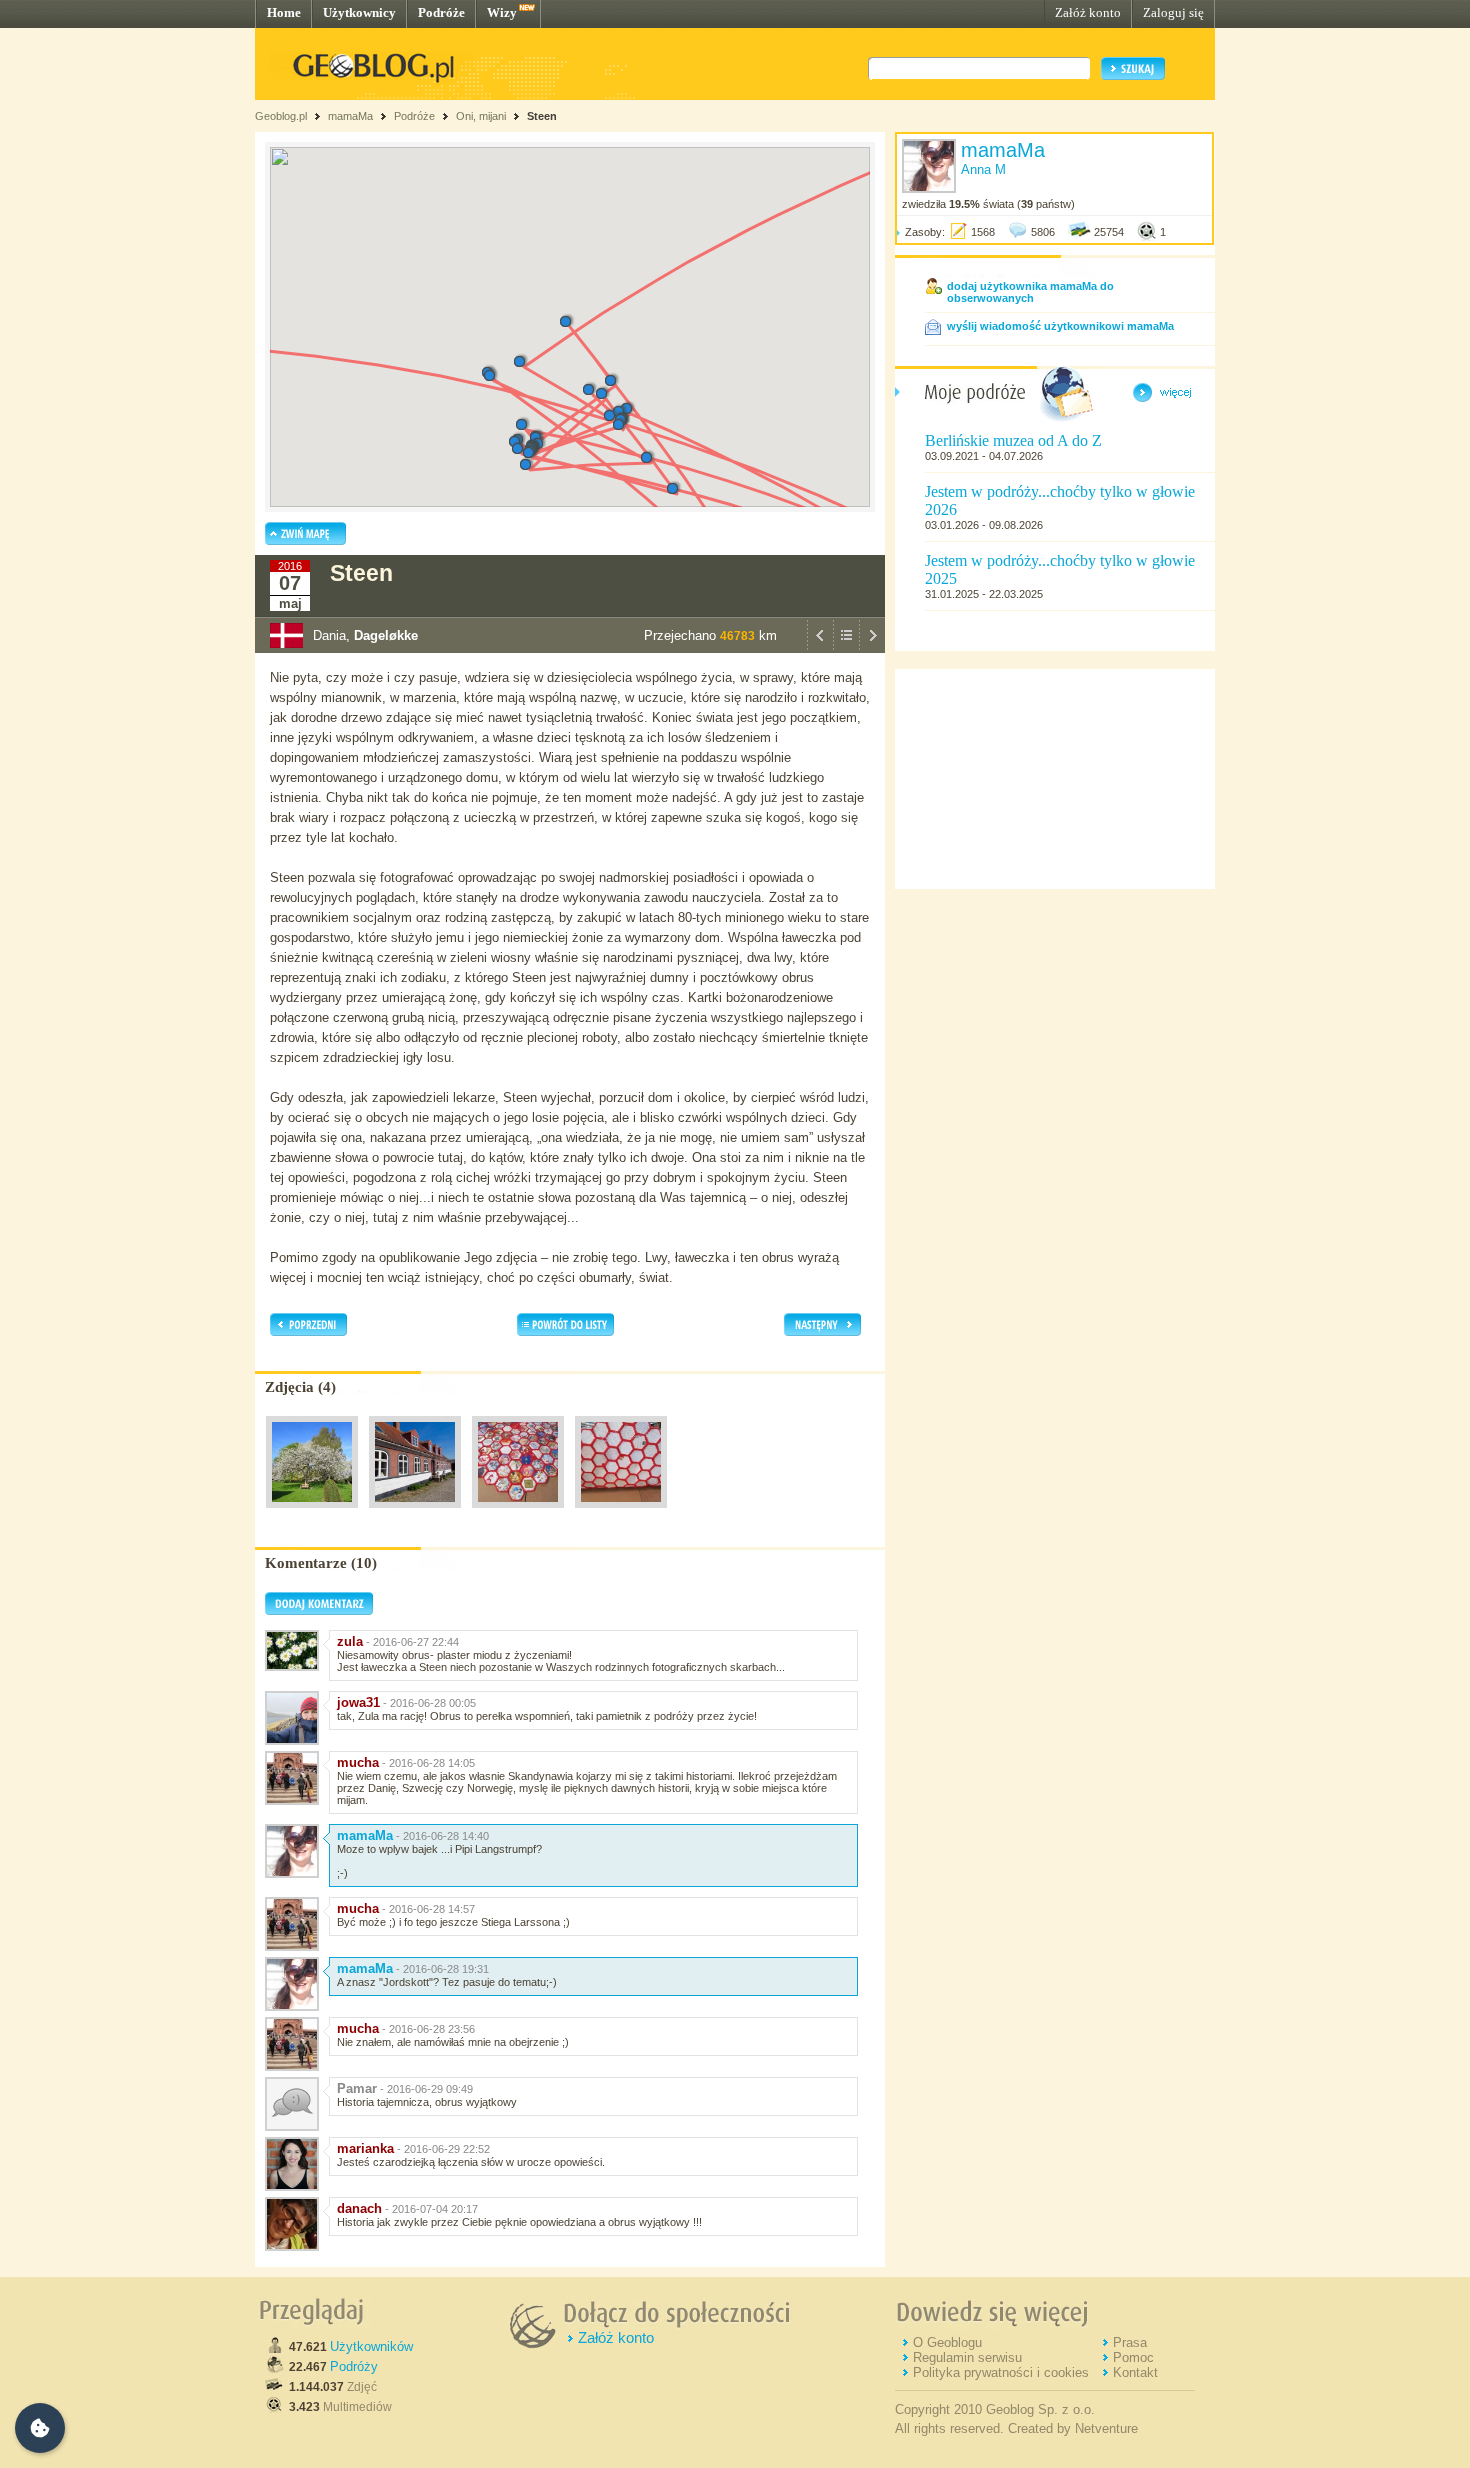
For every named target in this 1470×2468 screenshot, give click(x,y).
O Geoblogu (947, 2342)
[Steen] (312, 1513)
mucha (358, 1762)
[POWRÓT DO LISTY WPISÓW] (846, 648)
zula (350, 1641)
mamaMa (350, 116)
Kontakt (1135, 2372)
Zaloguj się (1173, 12)
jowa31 (358, 1702)
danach (359, 2208)
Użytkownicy (359, 12)
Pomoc (1133, 2357)
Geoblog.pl (281, 116)
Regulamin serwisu (967, 2357)
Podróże (441, 12)
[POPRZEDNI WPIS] (820, 648)
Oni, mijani (481, 116)
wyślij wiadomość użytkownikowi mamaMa (1060, 326)
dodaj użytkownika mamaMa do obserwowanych (1030, 292)
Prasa (1130, 2342)
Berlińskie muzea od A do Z (1013, 440)
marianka (365, 2148)
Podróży (354, 2366)
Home (284, 12)
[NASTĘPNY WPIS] (872, 648)
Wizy (502, 12)
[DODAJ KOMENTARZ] (319, 1611)
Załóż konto (1088, 12)
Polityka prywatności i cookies (1001, 2372)
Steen (542, 116)
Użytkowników (371, 2346)
